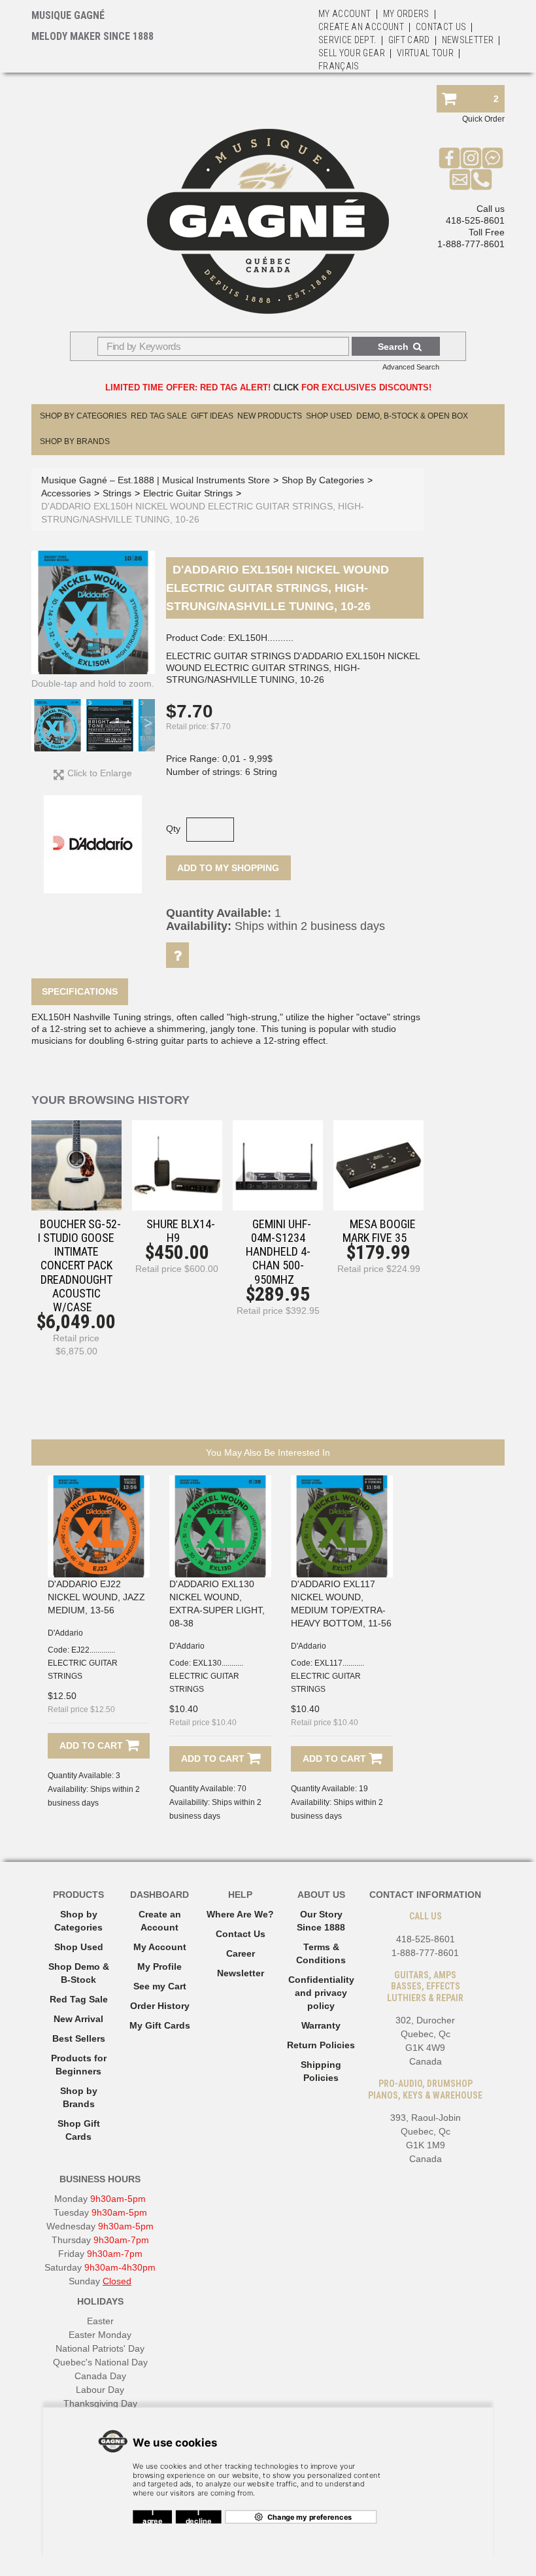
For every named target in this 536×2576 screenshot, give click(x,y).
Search (393, 347)
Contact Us (241, 1934)
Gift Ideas (212, 416)
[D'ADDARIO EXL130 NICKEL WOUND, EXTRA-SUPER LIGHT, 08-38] (220, 1526)
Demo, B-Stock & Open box (412, 416)
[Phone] (481, 179)
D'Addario (65, 1633)
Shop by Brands (75, 441)
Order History (160, 2006)
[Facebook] (449, 158)
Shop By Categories (83, 416)
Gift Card (409, 40)
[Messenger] (493, 158)
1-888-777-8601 (471, 244)
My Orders (406, 14)
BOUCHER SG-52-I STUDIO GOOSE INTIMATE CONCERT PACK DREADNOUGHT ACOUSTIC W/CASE (79, 1265)
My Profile (159, 1966)
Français (339, 66)
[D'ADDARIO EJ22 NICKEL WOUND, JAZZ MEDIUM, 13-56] (99, 1526)
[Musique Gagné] (268, 221)
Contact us (441, 27)
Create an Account (361, 27)
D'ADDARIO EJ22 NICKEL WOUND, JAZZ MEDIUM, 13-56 (96, 1597)
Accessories (66, 493)
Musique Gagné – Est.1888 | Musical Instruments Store (156, 480)
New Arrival (78, 2019)
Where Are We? (240, 1914)
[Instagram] (471, 158)
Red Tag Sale (159, 416)
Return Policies (321, 2045)
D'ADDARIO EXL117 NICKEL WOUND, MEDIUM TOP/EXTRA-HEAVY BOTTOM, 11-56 (341, 1604)
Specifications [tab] (80, 991)
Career (241, 1953)
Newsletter (468, 40)
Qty (173, 829)
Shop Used (329, 416)
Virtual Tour (425, 53)
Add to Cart (92, 1745)
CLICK (286, 387)
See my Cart (160, 1986)
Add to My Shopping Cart (228, 871)
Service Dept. (347, 40)
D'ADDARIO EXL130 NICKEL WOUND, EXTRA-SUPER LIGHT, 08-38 (217, 1604)
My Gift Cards (160, 2025)
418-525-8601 (475, 220)
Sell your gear (352, 53)
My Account (345, 14)
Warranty (321, 2025)
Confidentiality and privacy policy (321, 1993)
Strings (117, 493)
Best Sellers (79, 2038)
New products (270, 416)
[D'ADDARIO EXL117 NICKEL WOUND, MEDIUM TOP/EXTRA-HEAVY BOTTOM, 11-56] (342, 1526)
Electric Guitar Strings (188, 493)
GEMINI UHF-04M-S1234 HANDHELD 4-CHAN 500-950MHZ (278, 1252)
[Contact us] (460, 179)
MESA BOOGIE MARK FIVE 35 (379, 1231)
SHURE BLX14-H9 (181, 1231)
